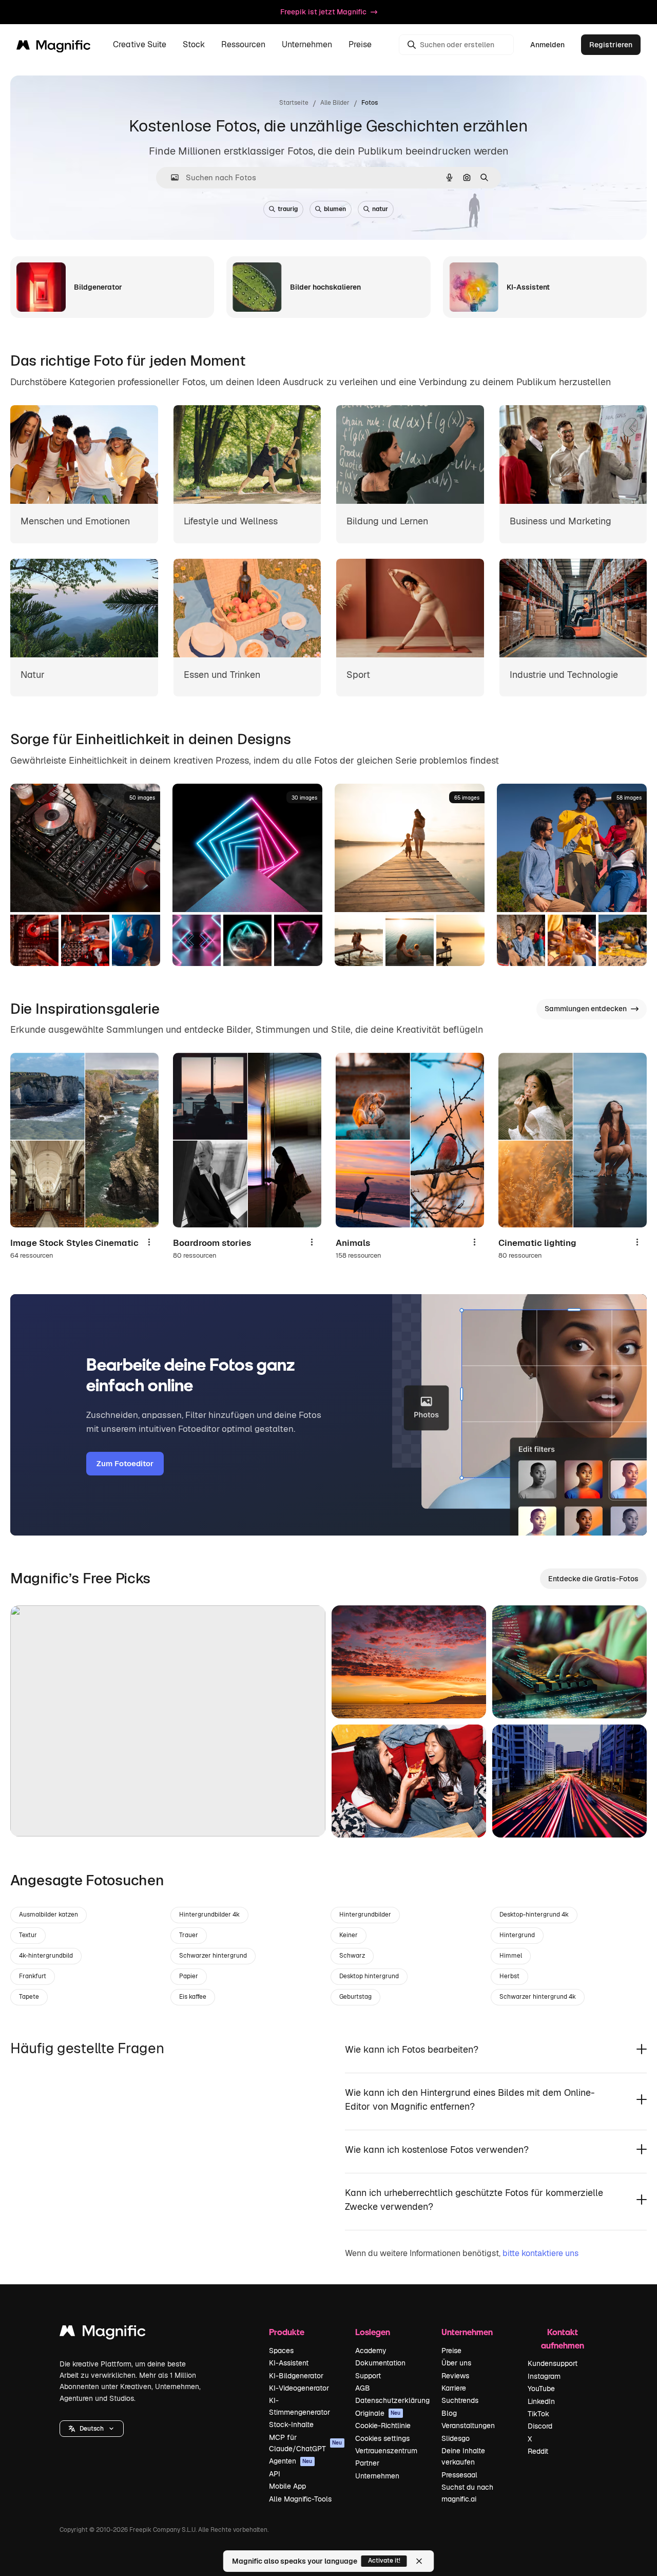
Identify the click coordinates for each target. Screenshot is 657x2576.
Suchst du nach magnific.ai (467, 2493)
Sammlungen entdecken (586, 1009)
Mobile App (287, 2486)
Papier (189, 1976)
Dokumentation (380, 2363)
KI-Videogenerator (299, 2388)
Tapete (29, 1997)
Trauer (189, 1935)
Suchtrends (460, 2400)
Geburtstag (355, 1997)
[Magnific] (103, 2333)
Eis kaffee (193, 1997)
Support (368, 2376)
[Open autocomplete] (171, 177)
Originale (378, 2413)
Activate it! (384, 2561)
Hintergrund (517, 1935)
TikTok (538, 2414)
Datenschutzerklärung (392, 2400)
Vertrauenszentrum (386, 2451)
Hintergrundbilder (365, 1915)
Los (35, 1816)
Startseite (294, 103)
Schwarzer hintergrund (213, 1956)
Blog (449, 2413)
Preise (360, 45)
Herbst (509, 1976)
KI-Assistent (289, 2363)
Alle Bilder (335, 103)
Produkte (287, 2332)
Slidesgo (456, 2438)
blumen (335, 209)
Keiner (349, 1935)
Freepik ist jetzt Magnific (323, 12)
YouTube (541, 2389)
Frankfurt (33, 1976)
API (275, 2474)
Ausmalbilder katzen (49, 1915)
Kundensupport (553, 2363)
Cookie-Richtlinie (383, 2426)
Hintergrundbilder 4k (209, 1915)
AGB (363, 2388)
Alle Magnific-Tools (300, 2499)
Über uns (456, 2363)
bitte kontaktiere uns (540, 2253)
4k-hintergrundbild (46, 1956)
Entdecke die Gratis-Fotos (593, 1579)
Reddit (538, 2451)
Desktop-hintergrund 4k (534, 1915)
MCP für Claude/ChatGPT (306, 2443)
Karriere (454, 2388)
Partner (367, 2463)
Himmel (511, 1956)
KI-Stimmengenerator (299, 2406)
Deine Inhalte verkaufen (463, 2456)
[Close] (419, 2561)
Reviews (455, 2376)
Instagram (544, 2376)
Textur (28, 1935)
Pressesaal (459, 2475)
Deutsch (92, 2429)
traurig (288, 209)
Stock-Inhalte (291, 2425)
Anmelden (547, 45)
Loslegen (373, 2332)
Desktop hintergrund (369, 1976)
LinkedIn (541, 2401)
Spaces (281, 2351)
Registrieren (611, 45)
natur (380, 209)
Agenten (291, 2461)
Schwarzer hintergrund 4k (538, 1997)
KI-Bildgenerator (296, 2376)
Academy (371, 2351)
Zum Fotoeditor (125, 1463)
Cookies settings (382, 2438)
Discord (540, 2426)
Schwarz (352, 1956)
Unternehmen (377, 2476)
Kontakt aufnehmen (563, 2338)
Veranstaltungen (468, 2426)
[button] (92, 2429)
